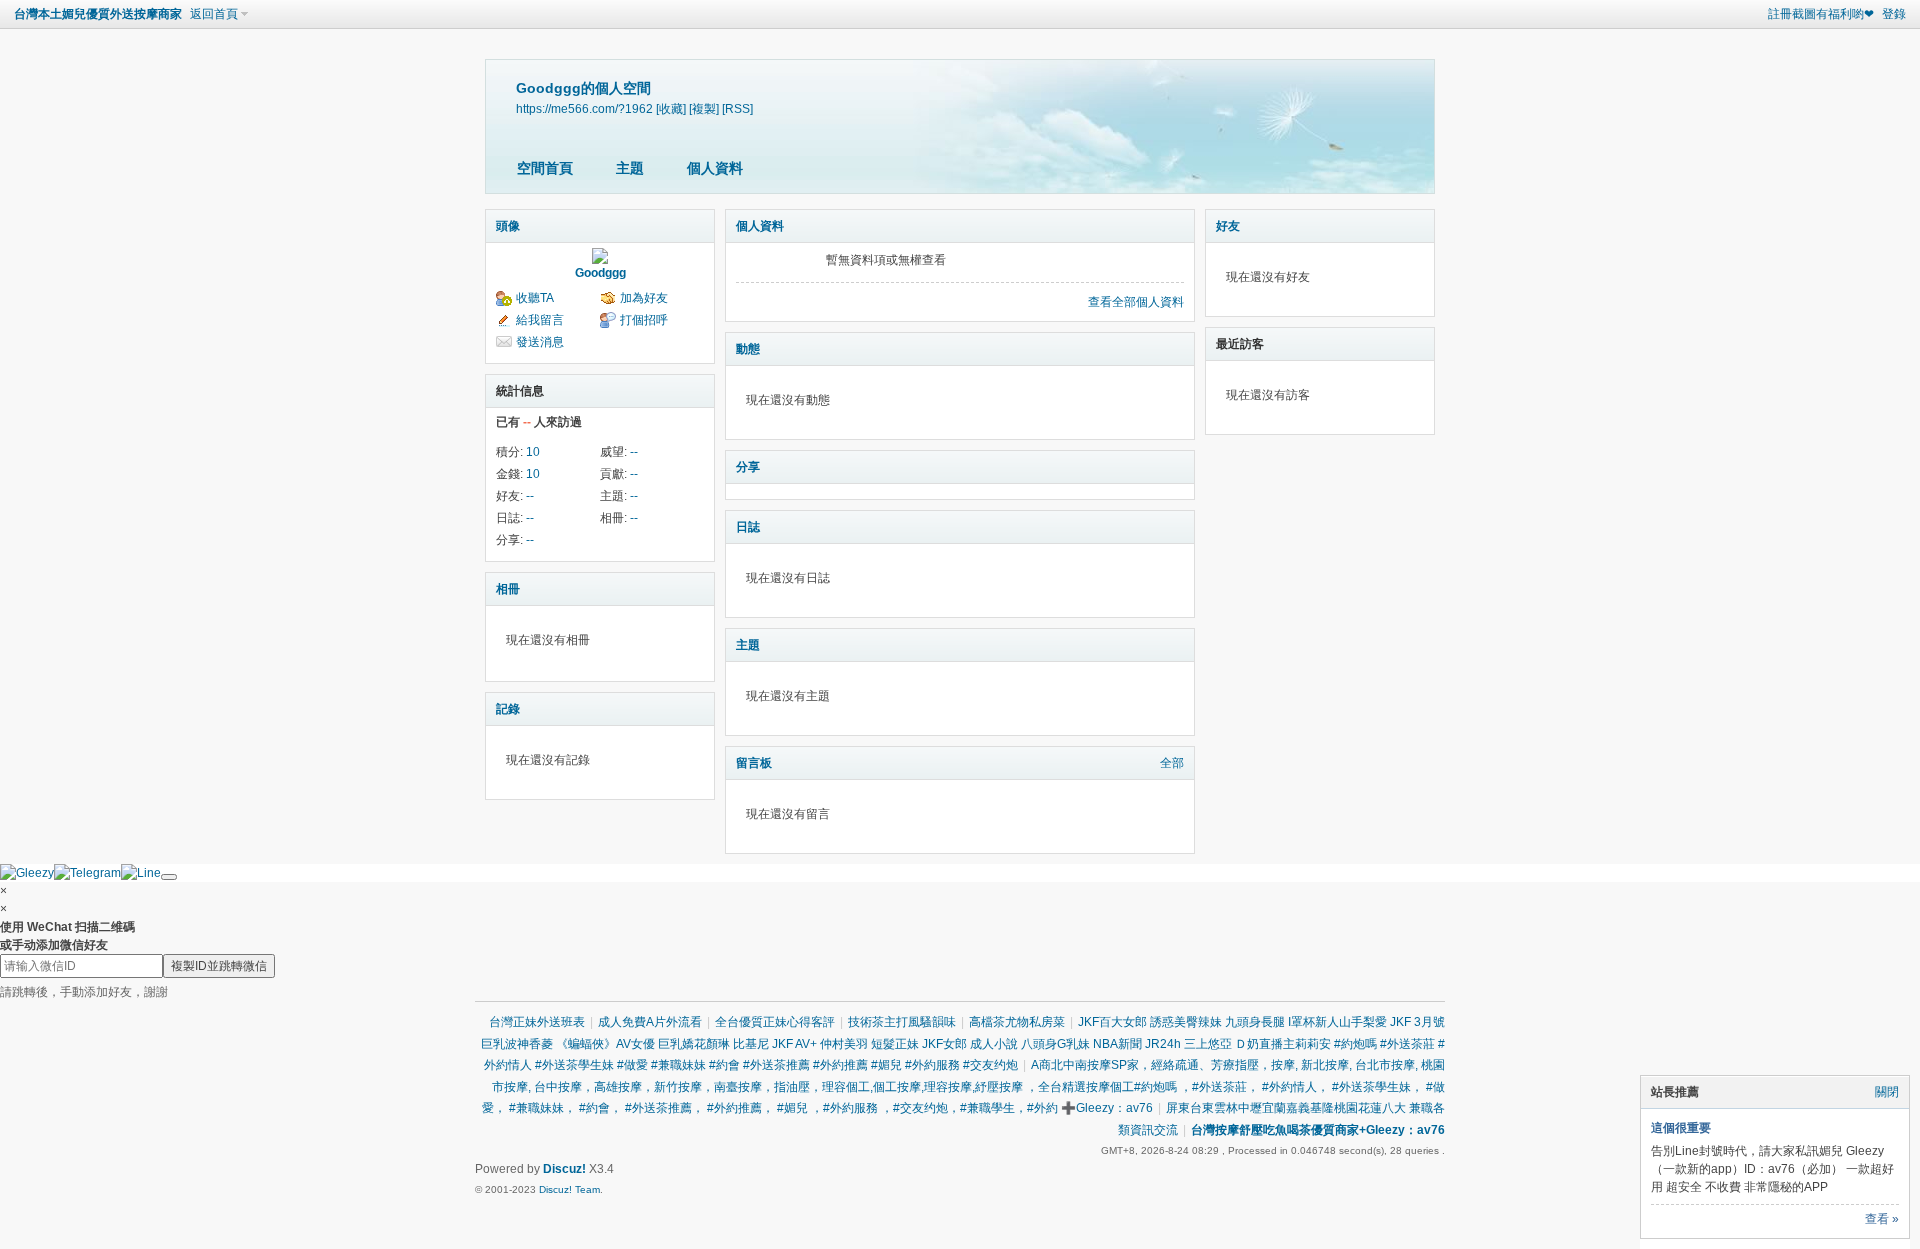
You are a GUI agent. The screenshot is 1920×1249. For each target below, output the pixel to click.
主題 (630, 168)
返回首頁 (214, 14)
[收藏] (671, 108)
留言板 (754, 763)
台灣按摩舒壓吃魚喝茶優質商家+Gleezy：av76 (1318, 1130)
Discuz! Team (569, 1189)
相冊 (508, 589)
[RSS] (737, 108)
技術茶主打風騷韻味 (902, 1022)
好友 (1228, 226)
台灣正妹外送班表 (537, 1022)
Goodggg (600, 273)
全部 (1172, 763)
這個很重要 (1681, 1128)
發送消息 (540, 342)
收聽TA (535, 298)
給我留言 (540, 320)
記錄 (508, 709)
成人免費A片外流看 (650, 1022)
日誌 (748, 527)
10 (533, 452)
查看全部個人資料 (1136, 302)
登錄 (1894, 14)
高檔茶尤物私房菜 (1017, 1022)
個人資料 (715, 168)
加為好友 (644, 298)
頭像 (508, 226)
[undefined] (169, 877)
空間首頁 (545, 168)
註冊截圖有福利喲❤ (1821, 14)
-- (634, 452)
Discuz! (564, 1169)
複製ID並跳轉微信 (219, 966)
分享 (748, 467)
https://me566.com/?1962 (584, 108)
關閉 (1887, 1092)
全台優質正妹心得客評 (775, 1022)
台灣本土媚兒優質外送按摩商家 (98, 14)
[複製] (704, 108)
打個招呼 (644, 320)
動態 (748, 349)
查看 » (1882, 1219)
